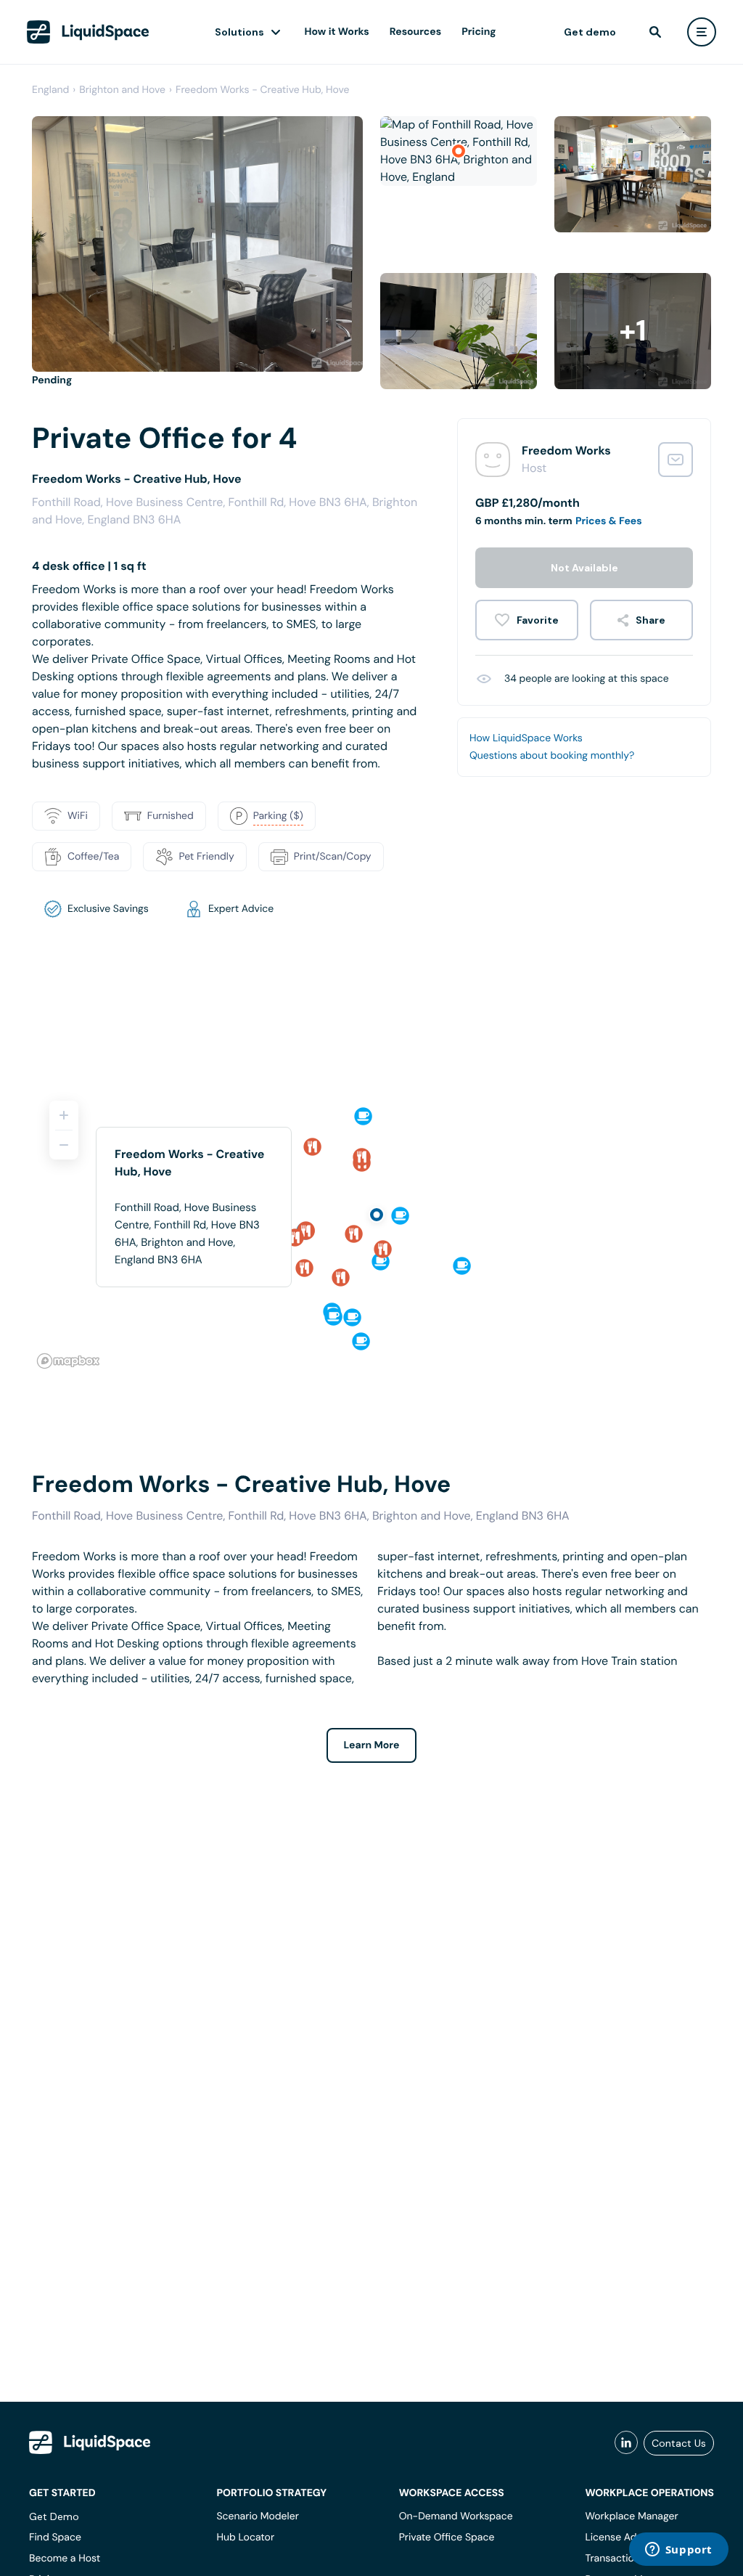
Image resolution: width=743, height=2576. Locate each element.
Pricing (479, 32)
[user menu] (702, 32)
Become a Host (65, 2559)
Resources (415, 32)
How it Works (337, 32)
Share (650, 620)
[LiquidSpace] (90, 2442)
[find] (655, 32)
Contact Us (679, 2443)
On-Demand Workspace (456, 2516)
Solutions (239, 32)
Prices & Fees (609, 521)
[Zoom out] (64, 1145)
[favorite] (527, 620)
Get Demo (54, 2516)
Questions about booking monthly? (552, 756)
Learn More (372, 1745)
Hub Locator (245, 2538)
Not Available (584, 568)
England (50, 90)
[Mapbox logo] (68, 1361)
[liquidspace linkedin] (626, 2443)
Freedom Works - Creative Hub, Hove (263, 90)
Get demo (590, 32)
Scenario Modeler (257, 2516)
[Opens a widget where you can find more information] (678, 2551)
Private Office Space (447, 2538)
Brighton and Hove (122, 90)
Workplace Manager (631, 2516)
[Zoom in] (64, 1115)
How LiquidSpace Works (526, 738)
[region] (371, 1228)
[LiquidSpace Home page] (88, 32)
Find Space (55, 2538)
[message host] (676, 460)
